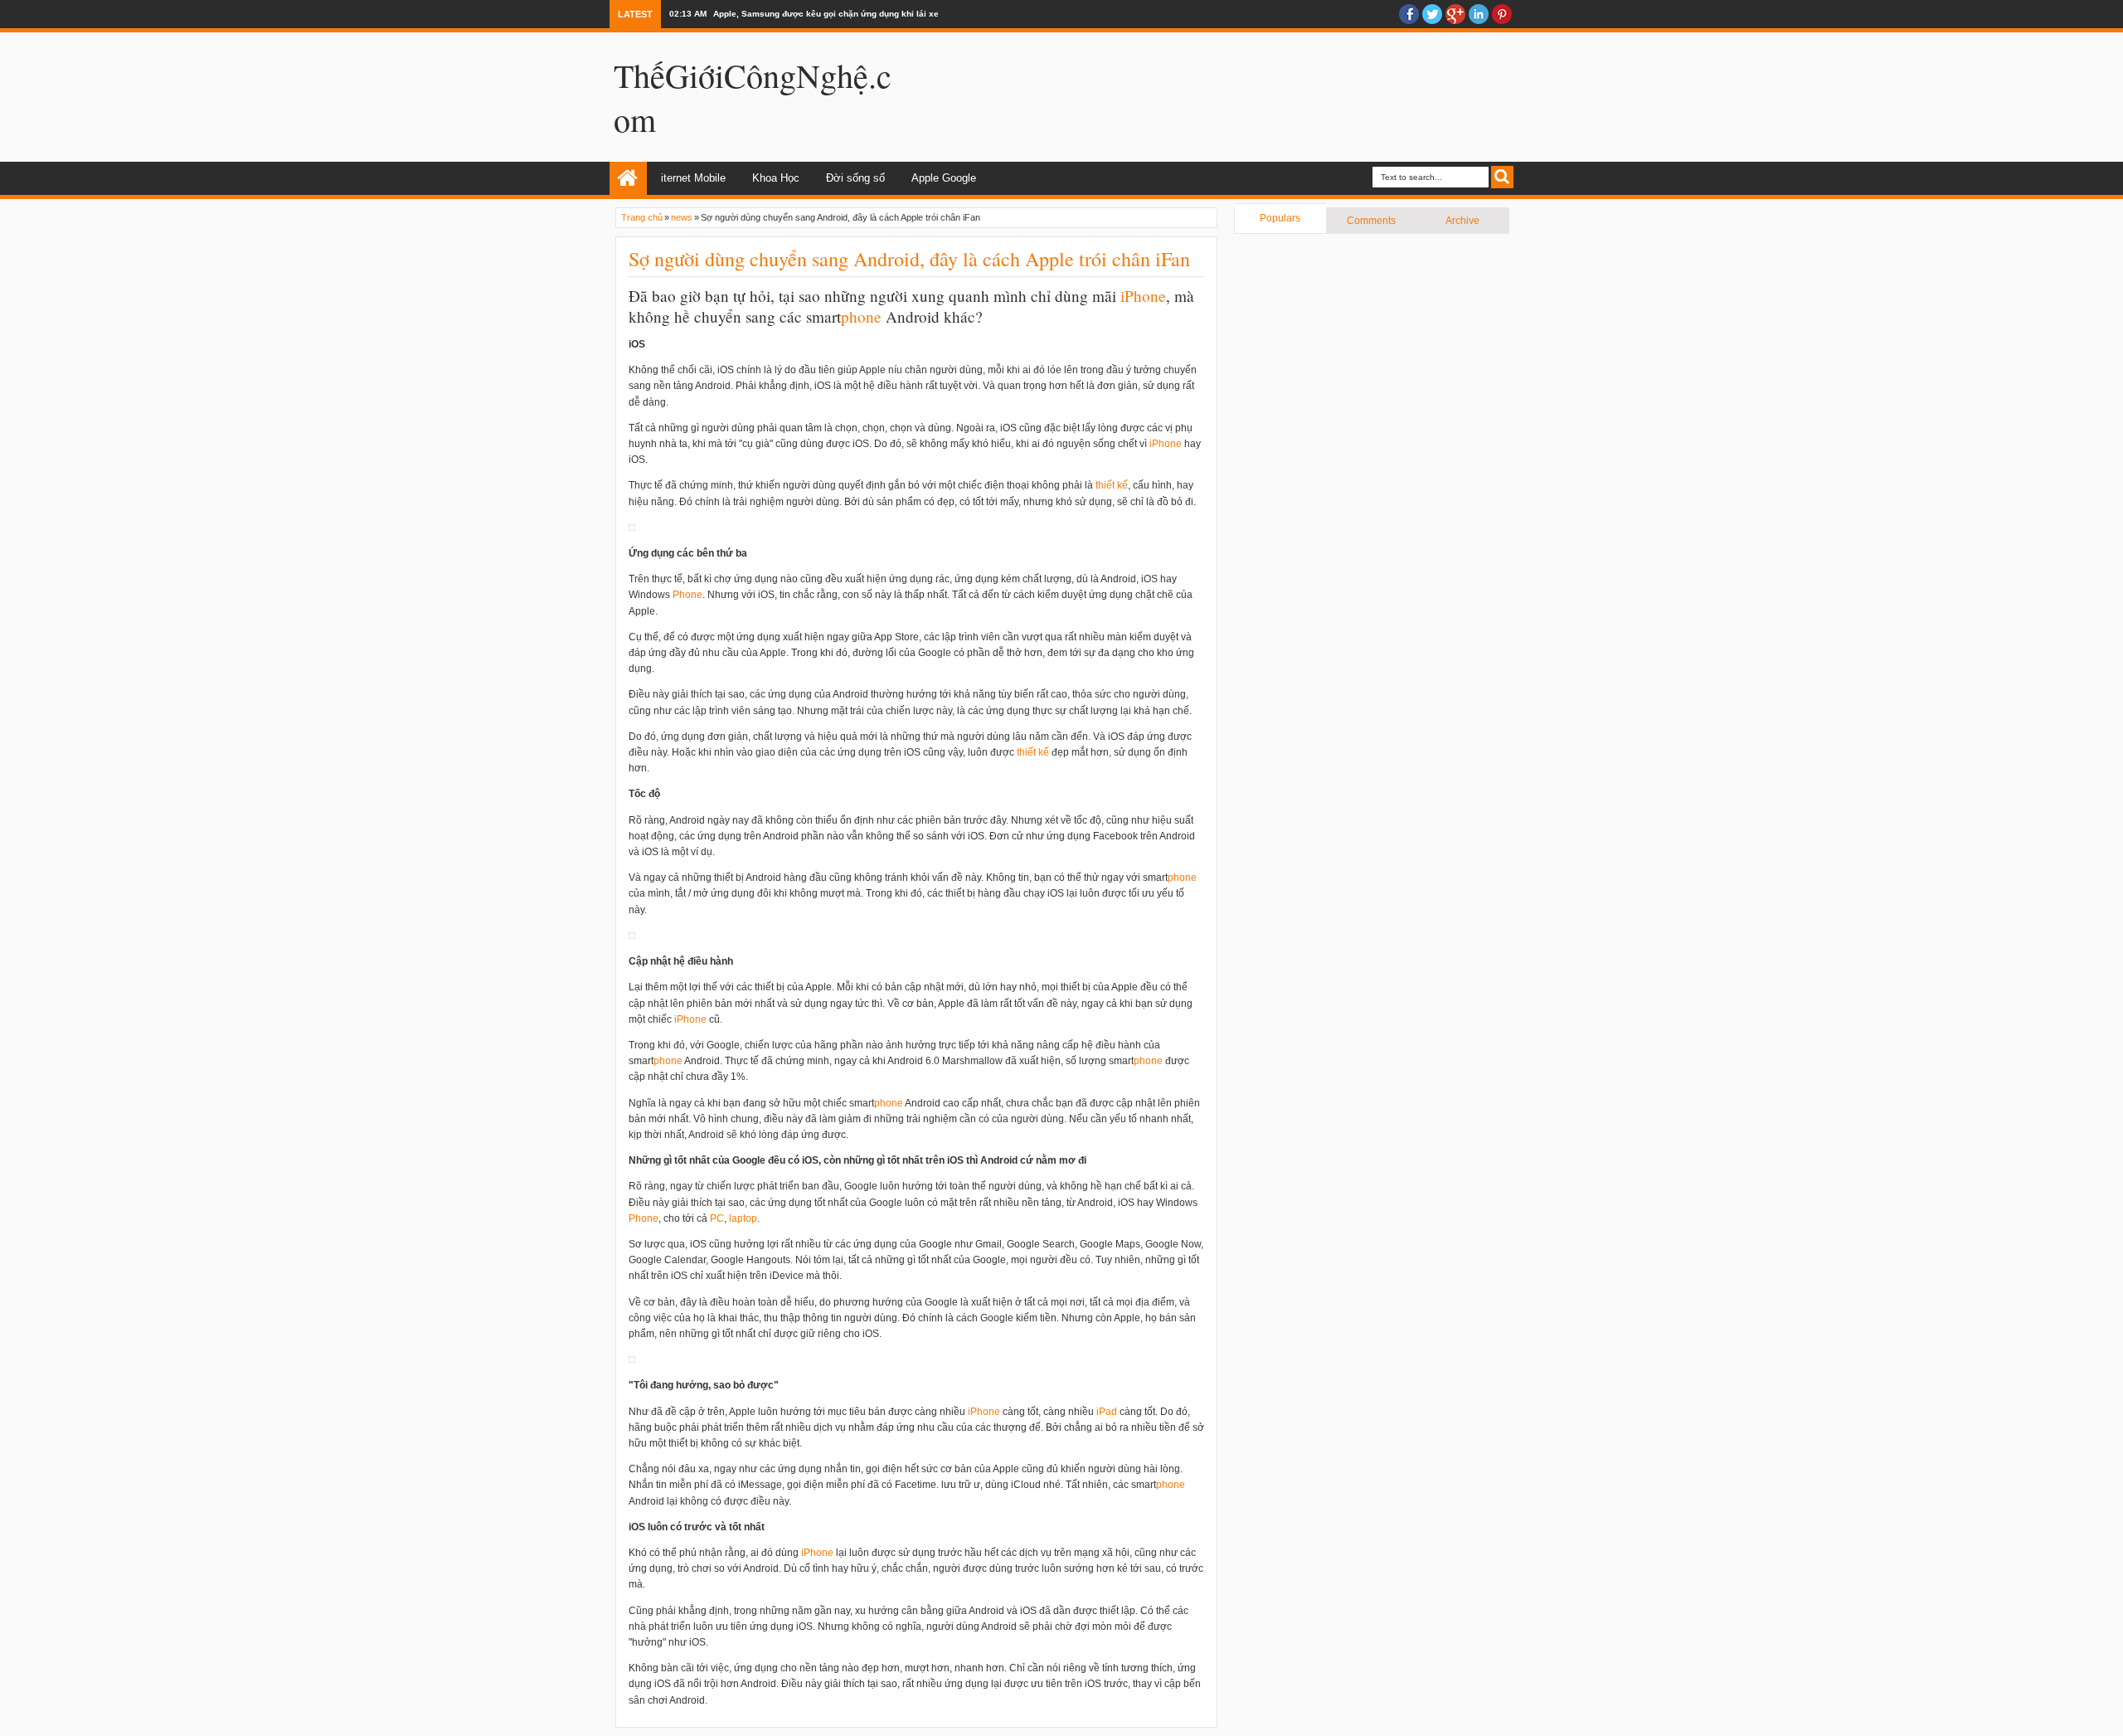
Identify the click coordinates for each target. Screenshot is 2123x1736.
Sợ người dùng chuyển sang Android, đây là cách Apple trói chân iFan (909, 259)
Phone (1145, 296)
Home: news (628, 178)
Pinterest (1502, 14)
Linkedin (1479, 14)
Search (1502, 177)
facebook (1409, 14)
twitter (1432, 14)
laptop (743, 1218)
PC (717, 1218)
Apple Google (944, 178)
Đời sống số (855, 178)
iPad (1107, 1412)
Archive (1462, 221)
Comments (1371, 221)
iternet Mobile (693, 178)
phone (861, 316)
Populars (1280, 218)
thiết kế (1112, 485)
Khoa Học (776, 178)
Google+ (1455, 14)
